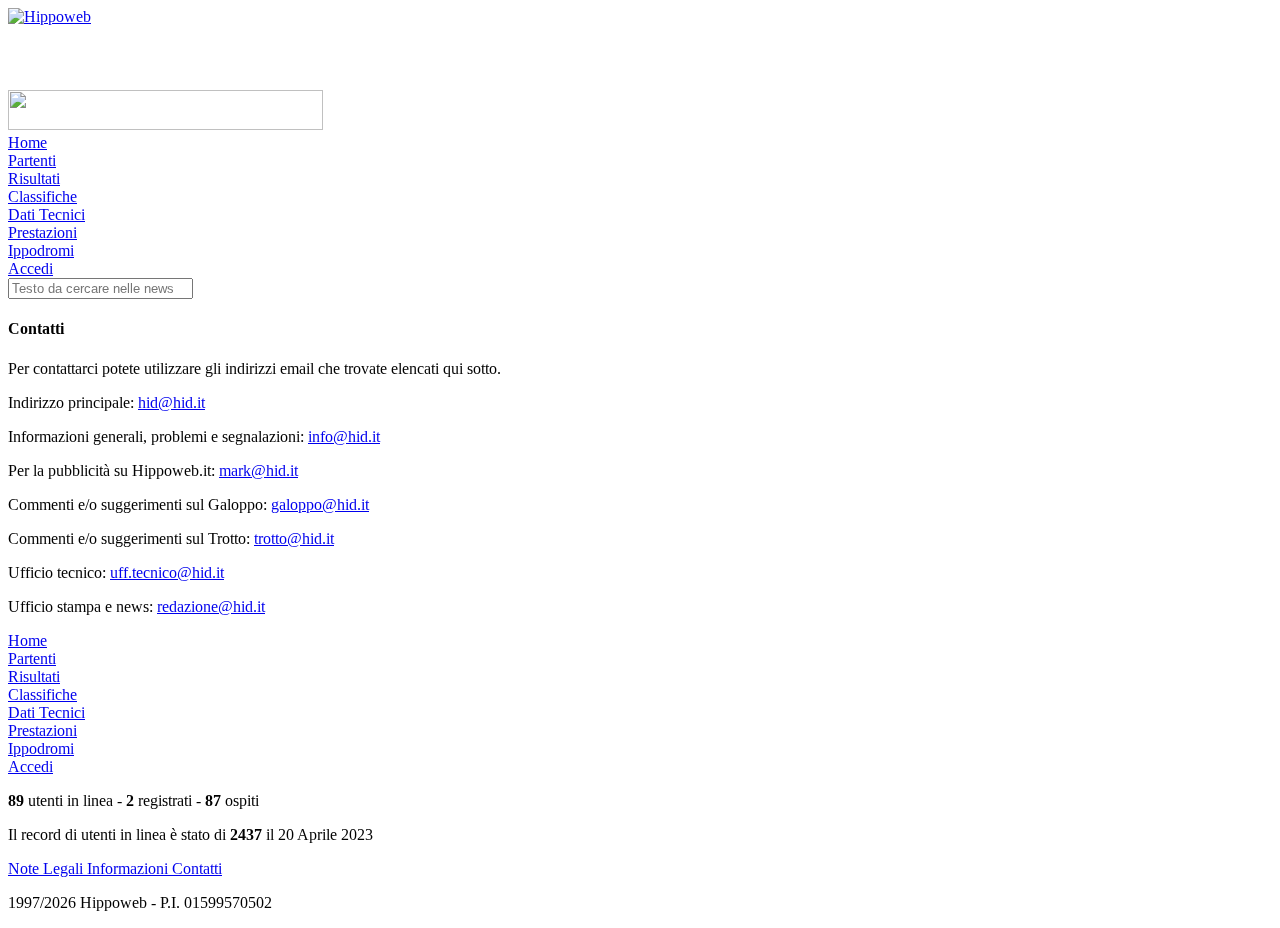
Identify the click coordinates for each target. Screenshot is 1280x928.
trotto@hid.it (294, 538)
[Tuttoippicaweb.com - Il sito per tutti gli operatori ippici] (165, 124)
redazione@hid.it (211, 606)
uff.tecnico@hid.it (167, 572)
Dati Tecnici (46, 214)
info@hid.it (344, 436)
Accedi (30, 268)
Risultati (34, 178)
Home (27, 142)
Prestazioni (42, 232)
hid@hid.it (171, 402)
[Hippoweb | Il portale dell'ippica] (49, 16)
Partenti (32, 160)
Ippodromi (41, 250)
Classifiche (42, 196)
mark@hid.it (258, 470)
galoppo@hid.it (320, 504)
